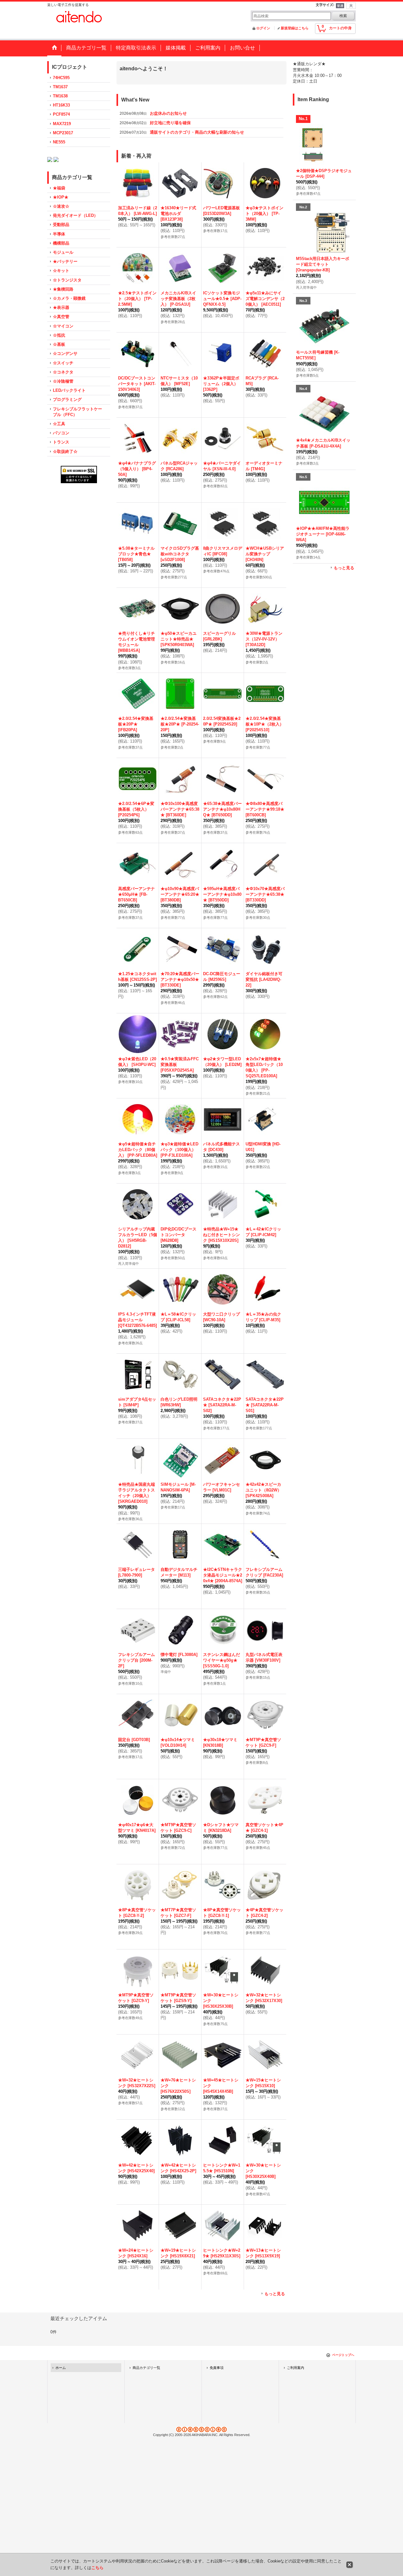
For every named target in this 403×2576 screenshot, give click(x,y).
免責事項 (217, 2376)
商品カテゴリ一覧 (146, 2376)
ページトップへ (343, 2363)
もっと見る (275, 2302)
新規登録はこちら (295, 28)
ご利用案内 (295, 2376)
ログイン (263, 28)
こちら (97, 2568)
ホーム (61, 2376)
